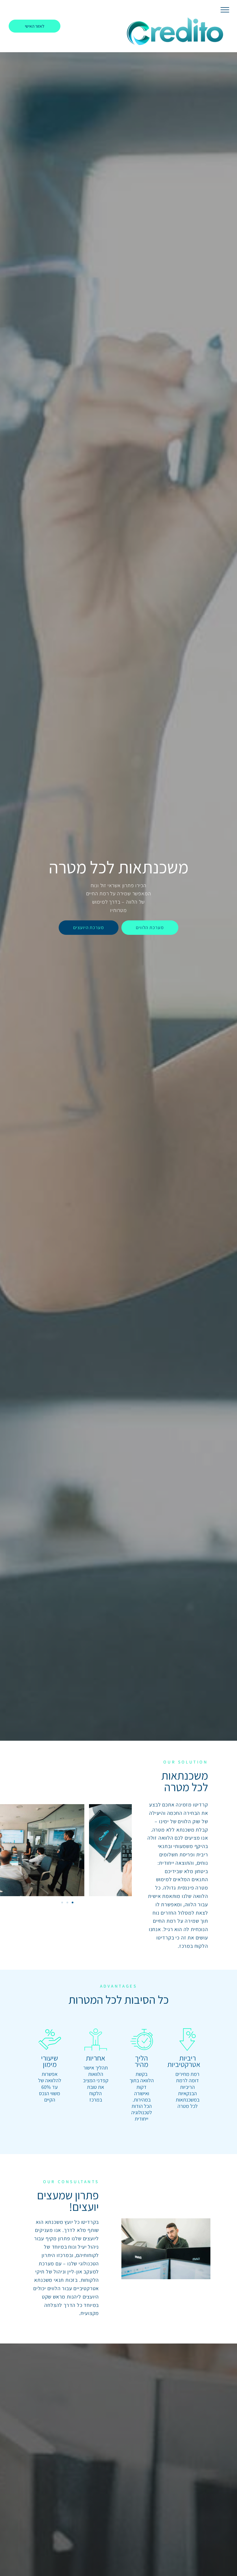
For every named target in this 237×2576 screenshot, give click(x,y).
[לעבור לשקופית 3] (73, 1903)
